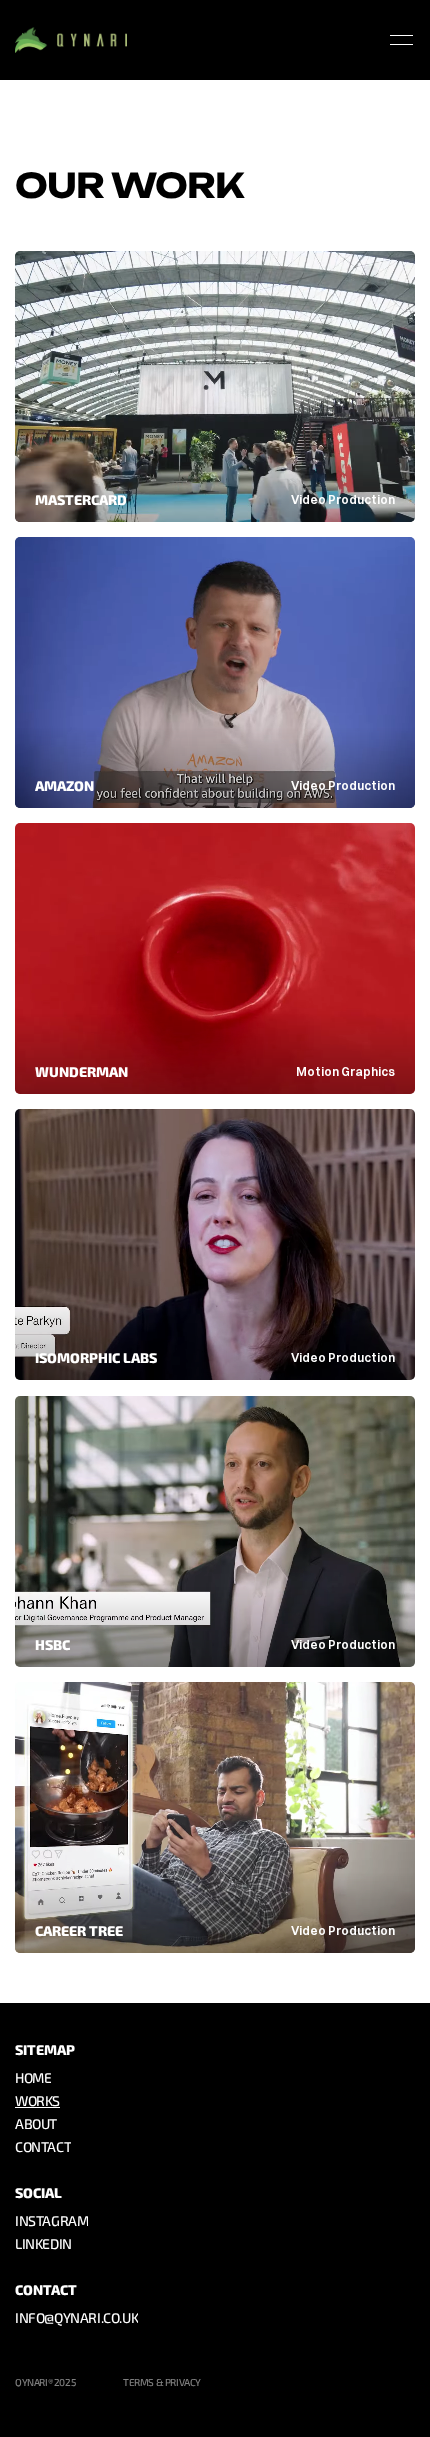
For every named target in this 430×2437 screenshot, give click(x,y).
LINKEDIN (43, 2244)
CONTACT (43, 2147)
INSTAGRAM (51, 2221)
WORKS (37, 2101)
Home (33, 2078)
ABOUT (36, 2124)
